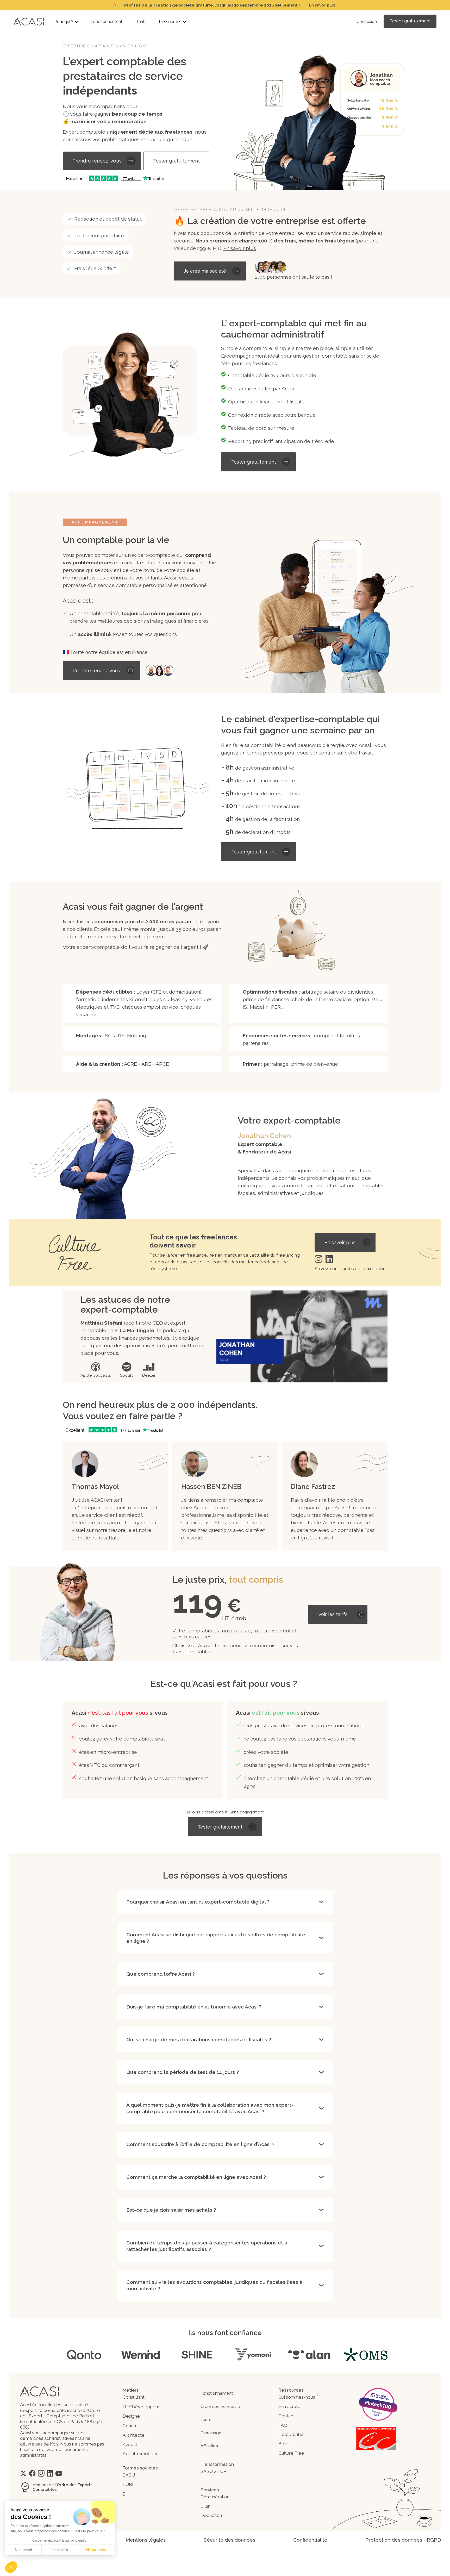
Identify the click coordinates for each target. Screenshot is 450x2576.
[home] (29, 21)
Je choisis (60, 2550)
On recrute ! (291, 2406)
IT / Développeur (141, 2407)
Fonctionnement (107, 21)
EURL (129, 2484)
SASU (129, 2475)
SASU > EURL (215, 2471)
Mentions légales (146, 2540)
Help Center (291, 2434)
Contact (287, 2416)
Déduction (211, 2515)
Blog (283, 2444)
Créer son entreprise (220, 2407)
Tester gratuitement (410, 21)
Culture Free (291, 2453)
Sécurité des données (229, 2540)
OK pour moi (96, 2550)
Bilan (205, 2506)
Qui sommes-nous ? (298, 2397)
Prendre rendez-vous (97, 161)
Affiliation (209, 2446)
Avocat (130, 2444)
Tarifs (141, 21)
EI (125, 2494)
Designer (132, 2416)
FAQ (283, 2425)
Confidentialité (310, 2540)
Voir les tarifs (333, 1614)
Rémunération (215, 2497)
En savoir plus (322, 5)
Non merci (23, 2550)
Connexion (367, 21)
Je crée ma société (205, 271)
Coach (129, 2426)
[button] (67, 22)
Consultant (134, 2397)
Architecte (134, 2435)
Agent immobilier (140, 2454)
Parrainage (211, 2433)
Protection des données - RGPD (403, 2540)
